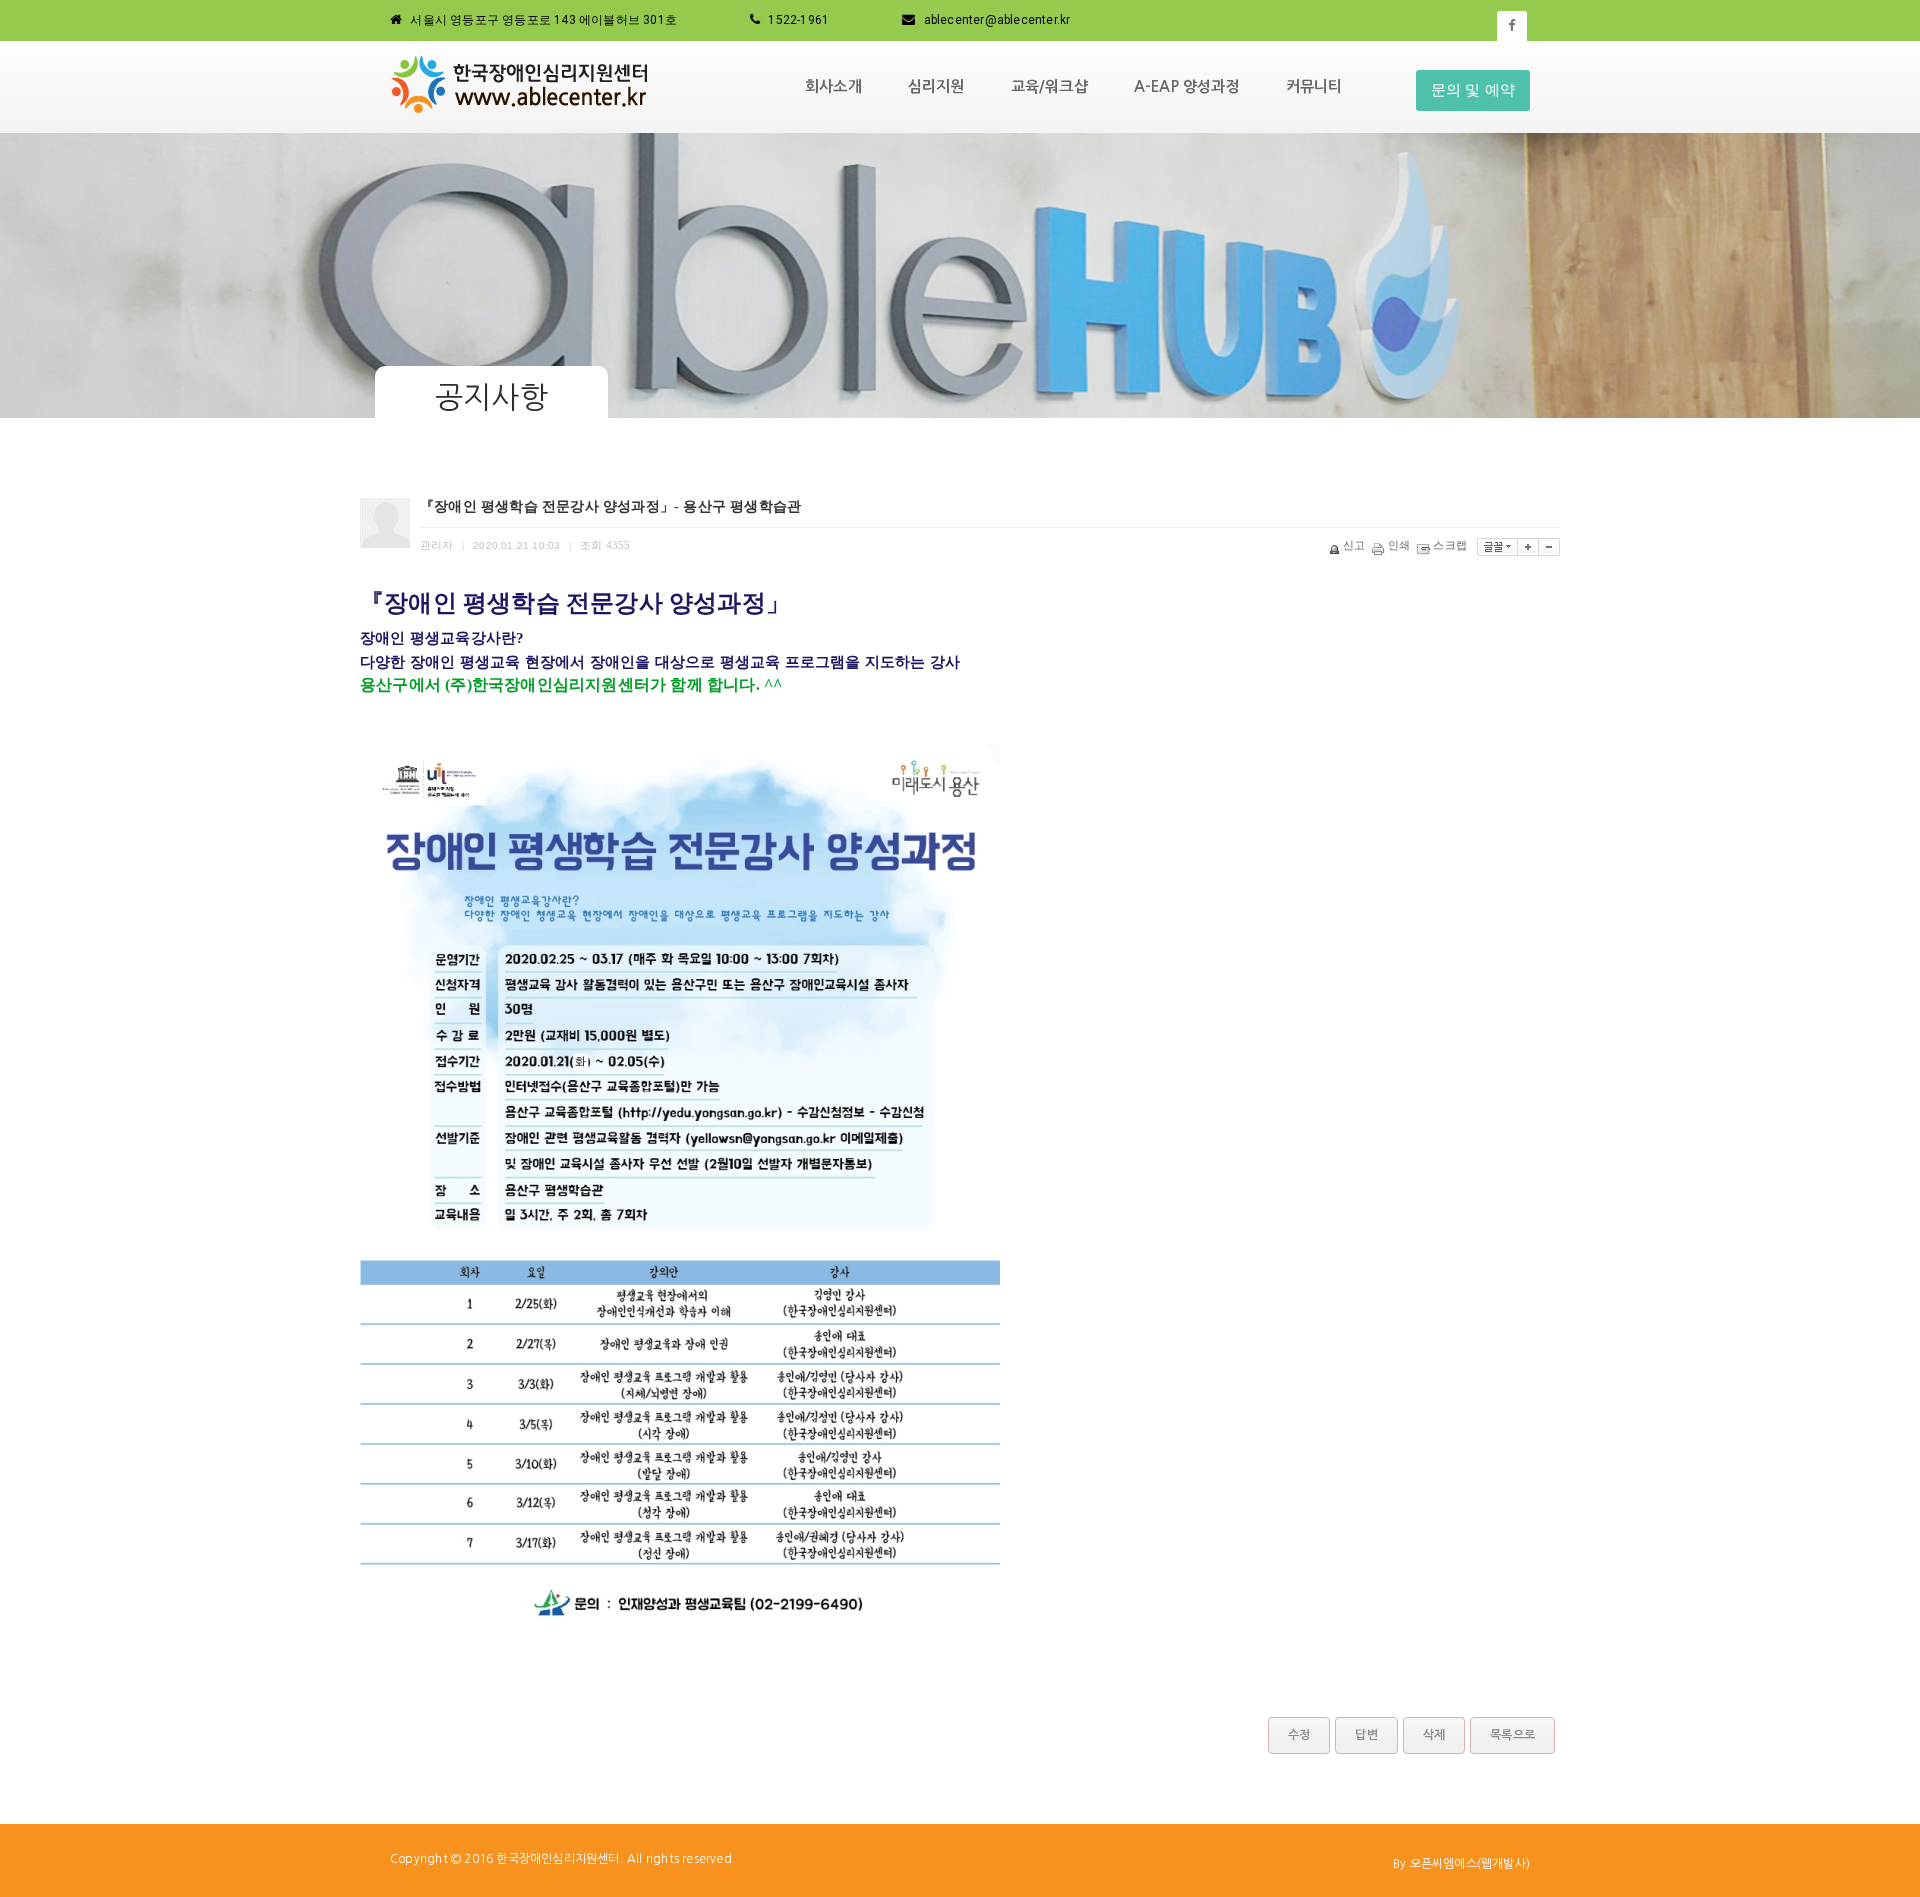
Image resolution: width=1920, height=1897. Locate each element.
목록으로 (1512, 1735)
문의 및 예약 (1473, 90)
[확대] (1528, 547)
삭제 (1434, 1735)
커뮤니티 (1314, 86)
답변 (1366, 1735)
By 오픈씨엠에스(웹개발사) (1461, 1864)
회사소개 (833, 86)
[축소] (1549, 547)
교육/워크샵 (1049, 86)
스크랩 (1450, 545)
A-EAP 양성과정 (1187, 86)
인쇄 (1399, 545)
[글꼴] (1497, 547)
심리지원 (936, 86)
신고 (1354, 545)
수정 (1299, 1735)
